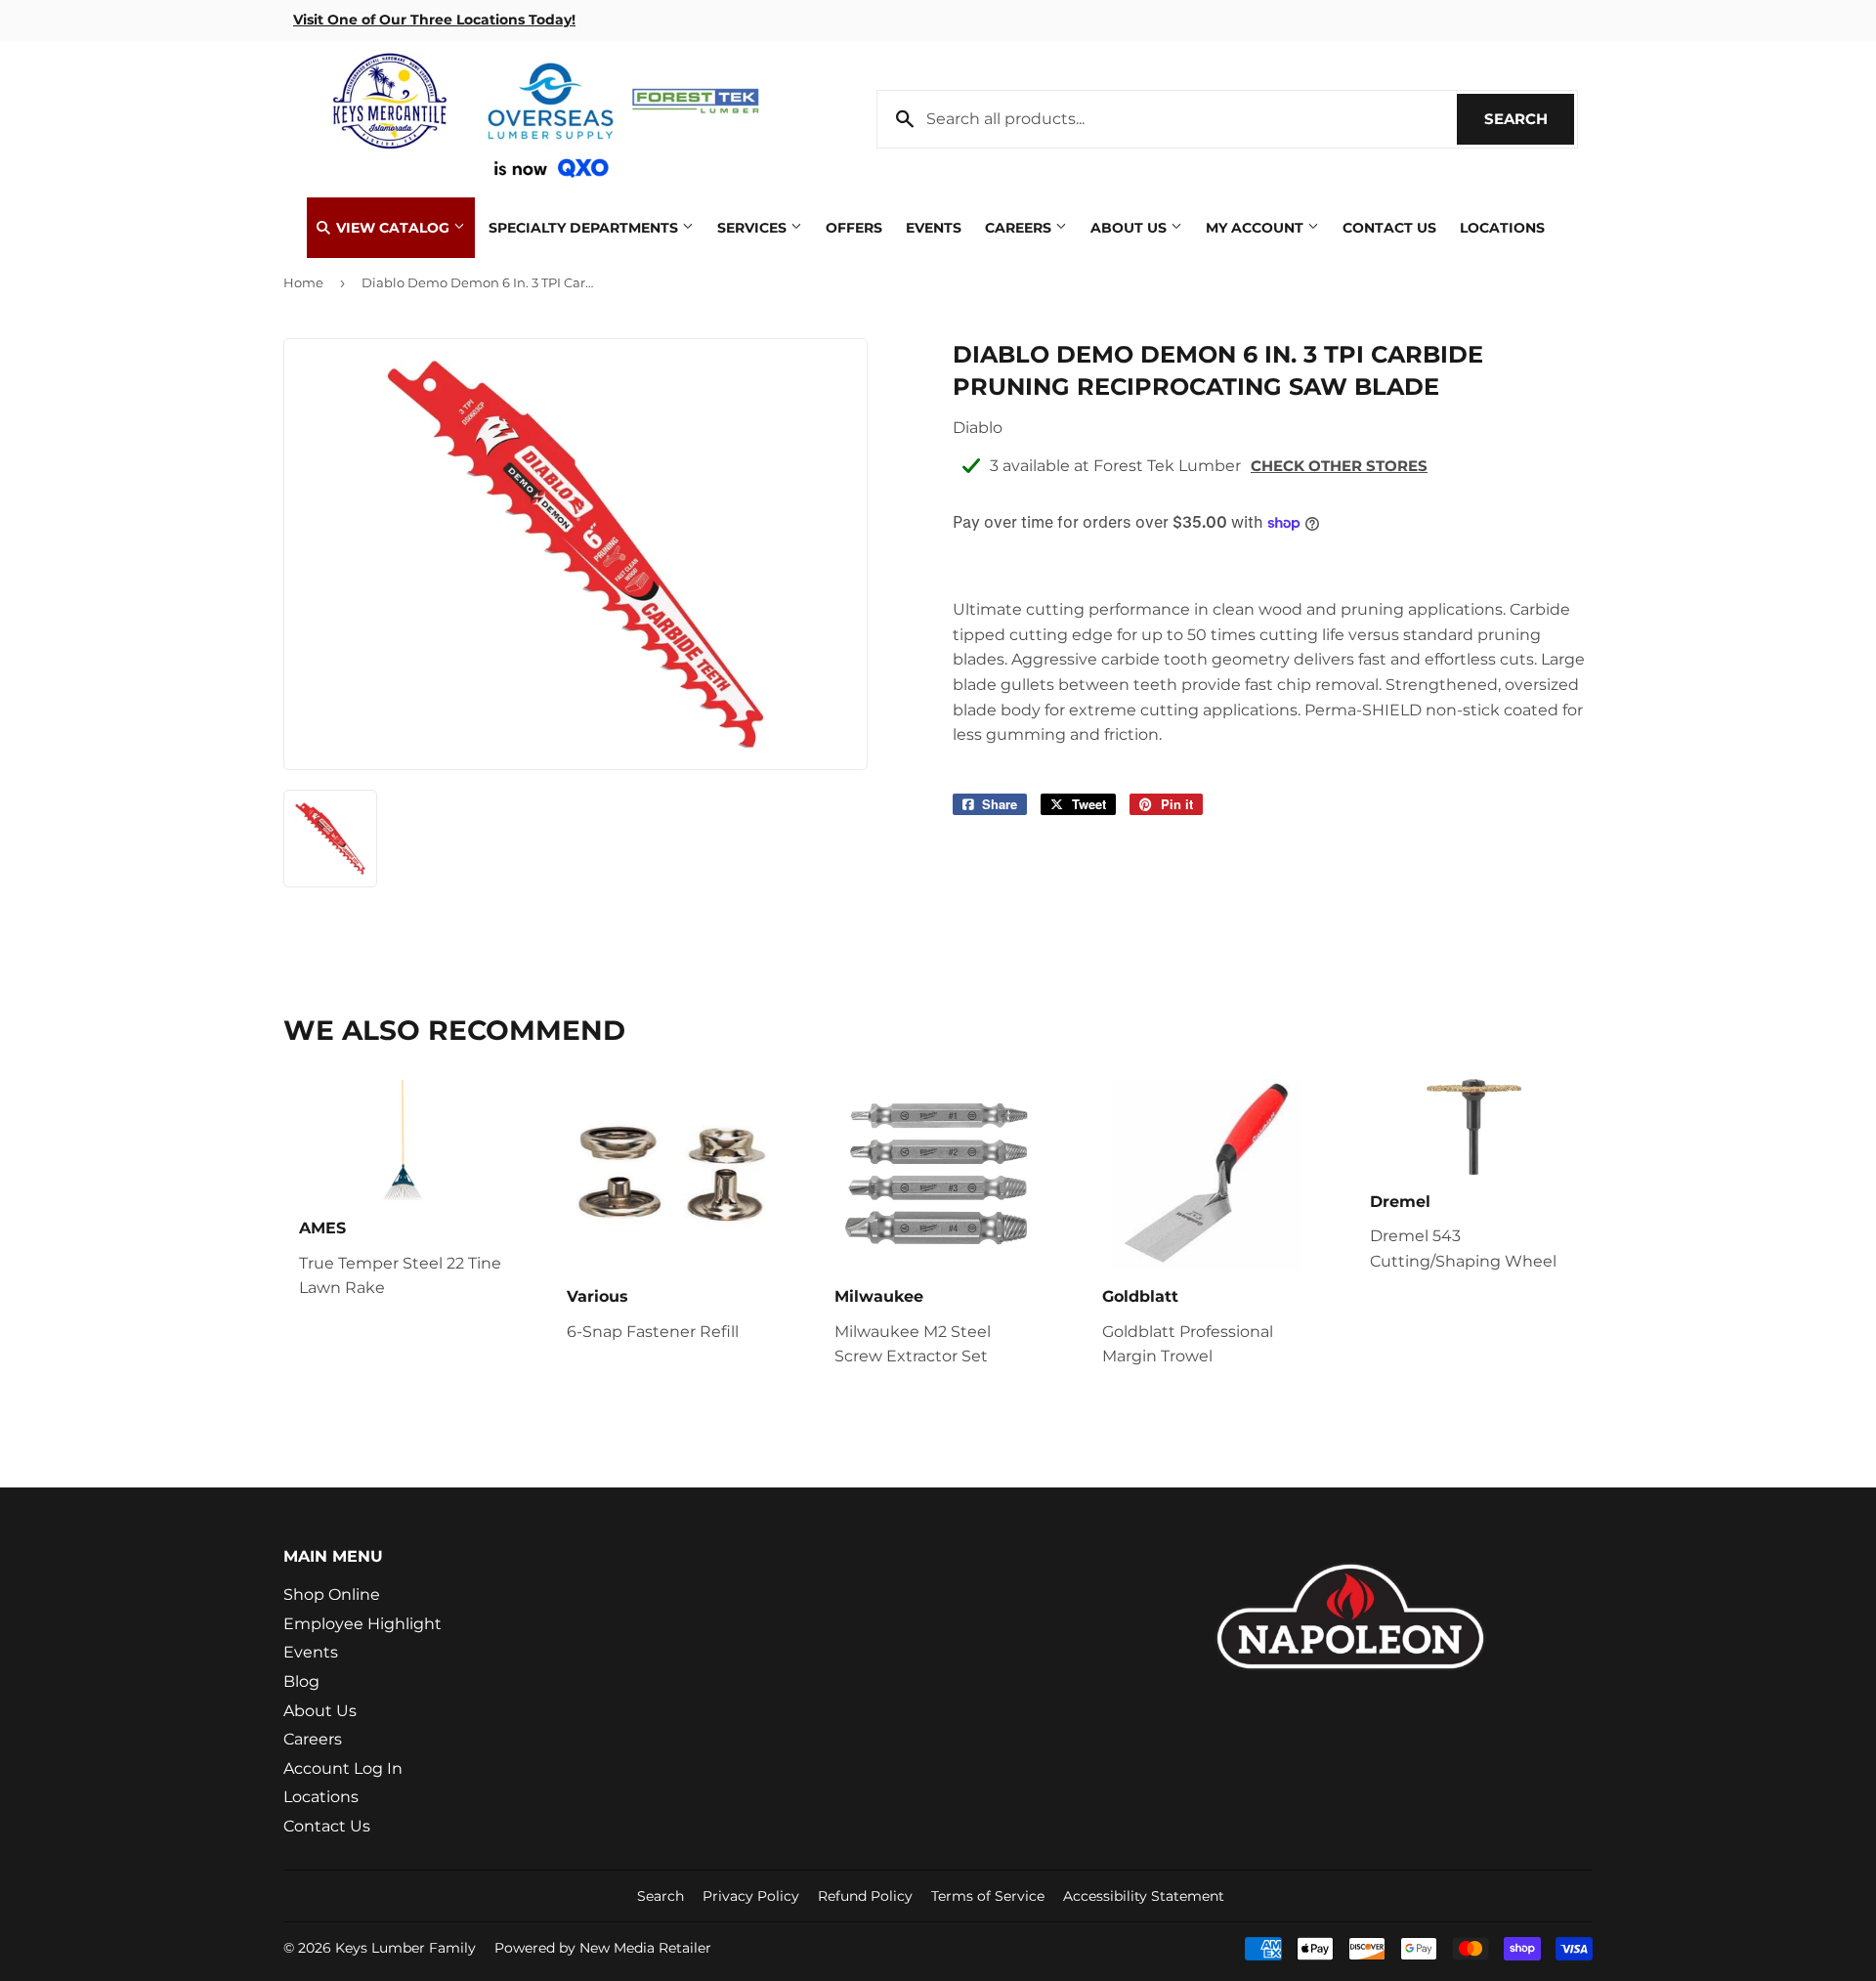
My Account (1257, 228)
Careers (1020, 228)
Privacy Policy (751, 1896)
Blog (301, 1681)
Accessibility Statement (1144, 1896)
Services (754, 228)
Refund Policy (865, 1896)
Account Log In (343, 1768)
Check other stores (1339, 466)
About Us (1130, 228)
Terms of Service (988, 1896)
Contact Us (1389, 228)
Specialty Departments (585, 228)
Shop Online (332, 1594)
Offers (854, 228)
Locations (1502, 228)
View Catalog (393, 228)
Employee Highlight (362, 1624)
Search (1529, 119)
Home (303, 282)
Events (934, 228)
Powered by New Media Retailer (603, 1948)
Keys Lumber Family (405, 1948)
